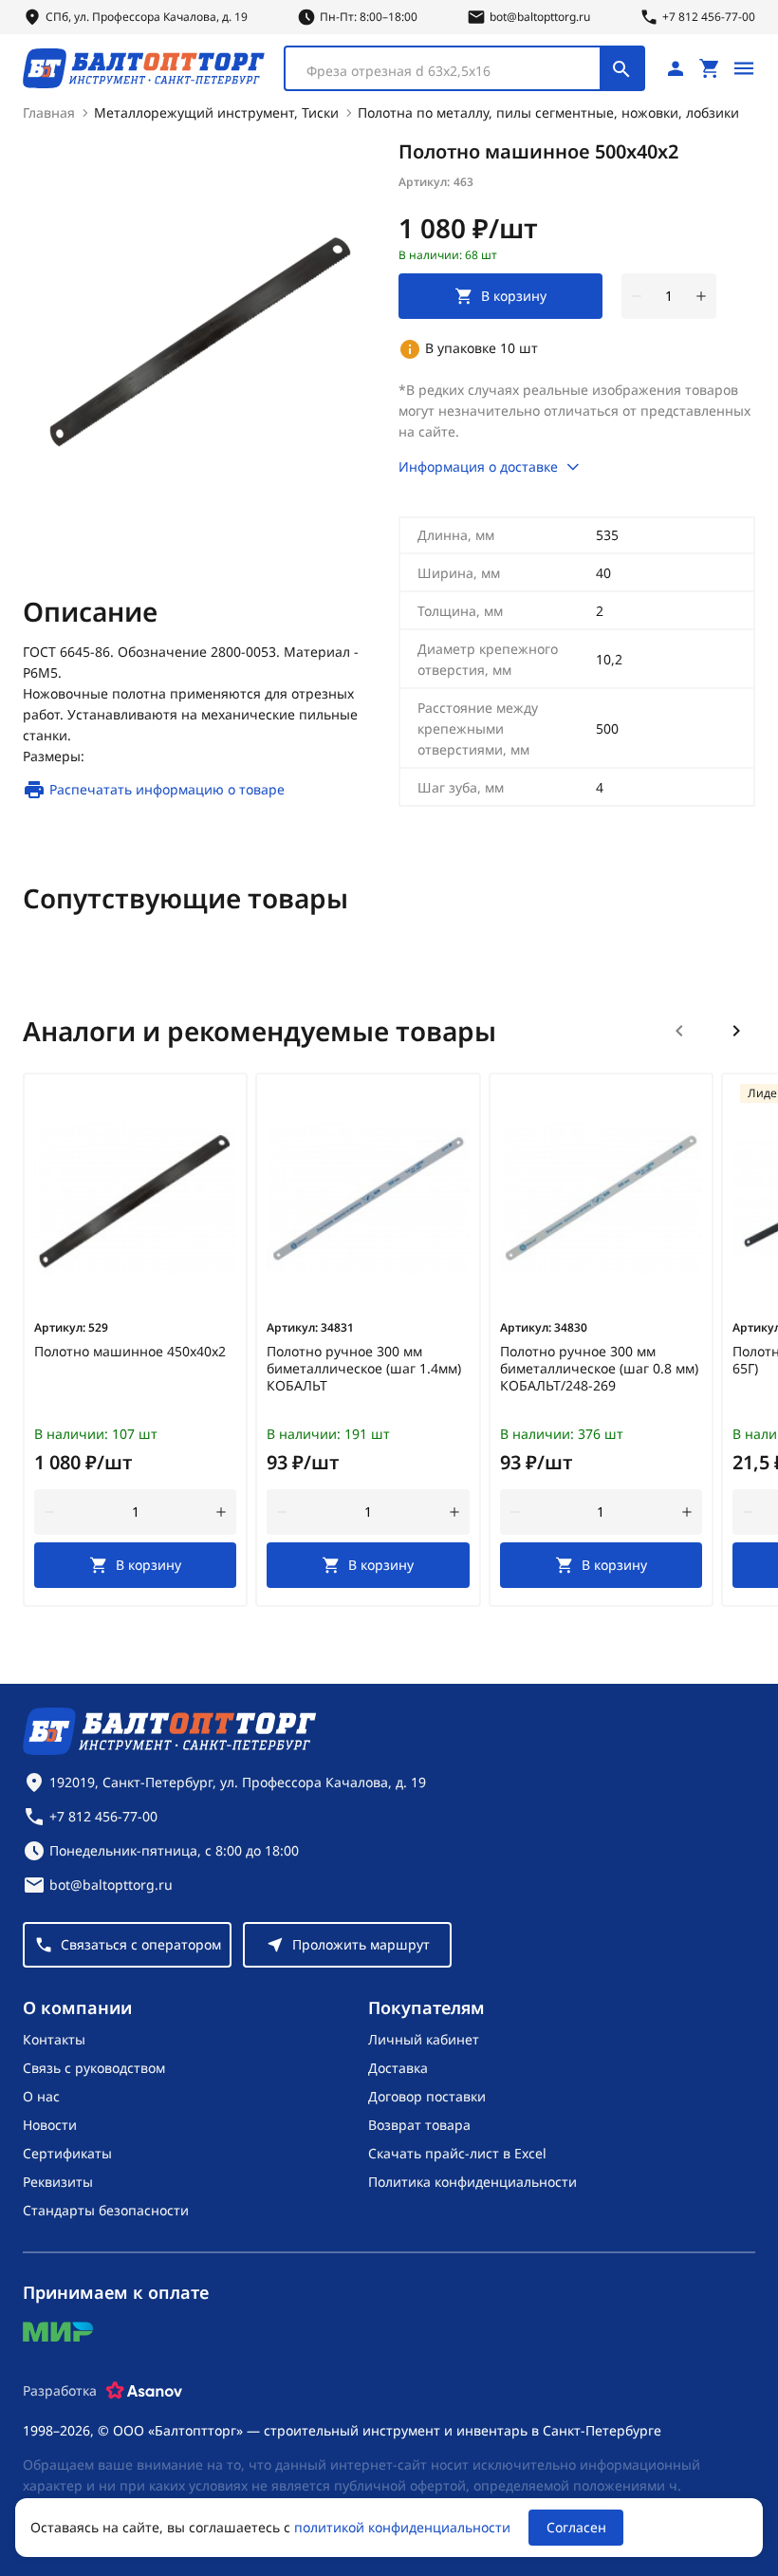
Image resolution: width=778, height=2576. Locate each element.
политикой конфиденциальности (402, 2527)
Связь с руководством (94, 2068)
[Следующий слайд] (736, 1031)
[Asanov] (144, 2391)
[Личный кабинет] (676, 68)
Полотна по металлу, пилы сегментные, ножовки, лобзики (548, 112)
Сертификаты (67, 2153)
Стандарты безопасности (106, 2210)
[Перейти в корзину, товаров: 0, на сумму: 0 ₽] (710, 68)
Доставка (398, 2068)
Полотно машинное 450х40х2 (130, 1352)
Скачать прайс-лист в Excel (457, 2153)
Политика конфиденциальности (472, 2182)
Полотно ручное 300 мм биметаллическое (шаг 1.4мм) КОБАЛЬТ (364, 1369)
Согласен (576, 2527)
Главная (49, 112)
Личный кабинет (424, 2039)
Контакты (54, 2039)
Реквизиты (58, 2182)
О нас (41, 2096)
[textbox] (452, 71)
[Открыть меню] (744, 68)
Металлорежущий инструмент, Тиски (216, 112)
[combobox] (464, 68)
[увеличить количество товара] (701, 296)
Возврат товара (419, 2125)
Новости (50, 2125)
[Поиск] (621, 68)
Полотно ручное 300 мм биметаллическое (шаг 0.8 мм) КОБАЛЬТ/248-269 (599, 1369)
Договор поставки (427, 2096)
